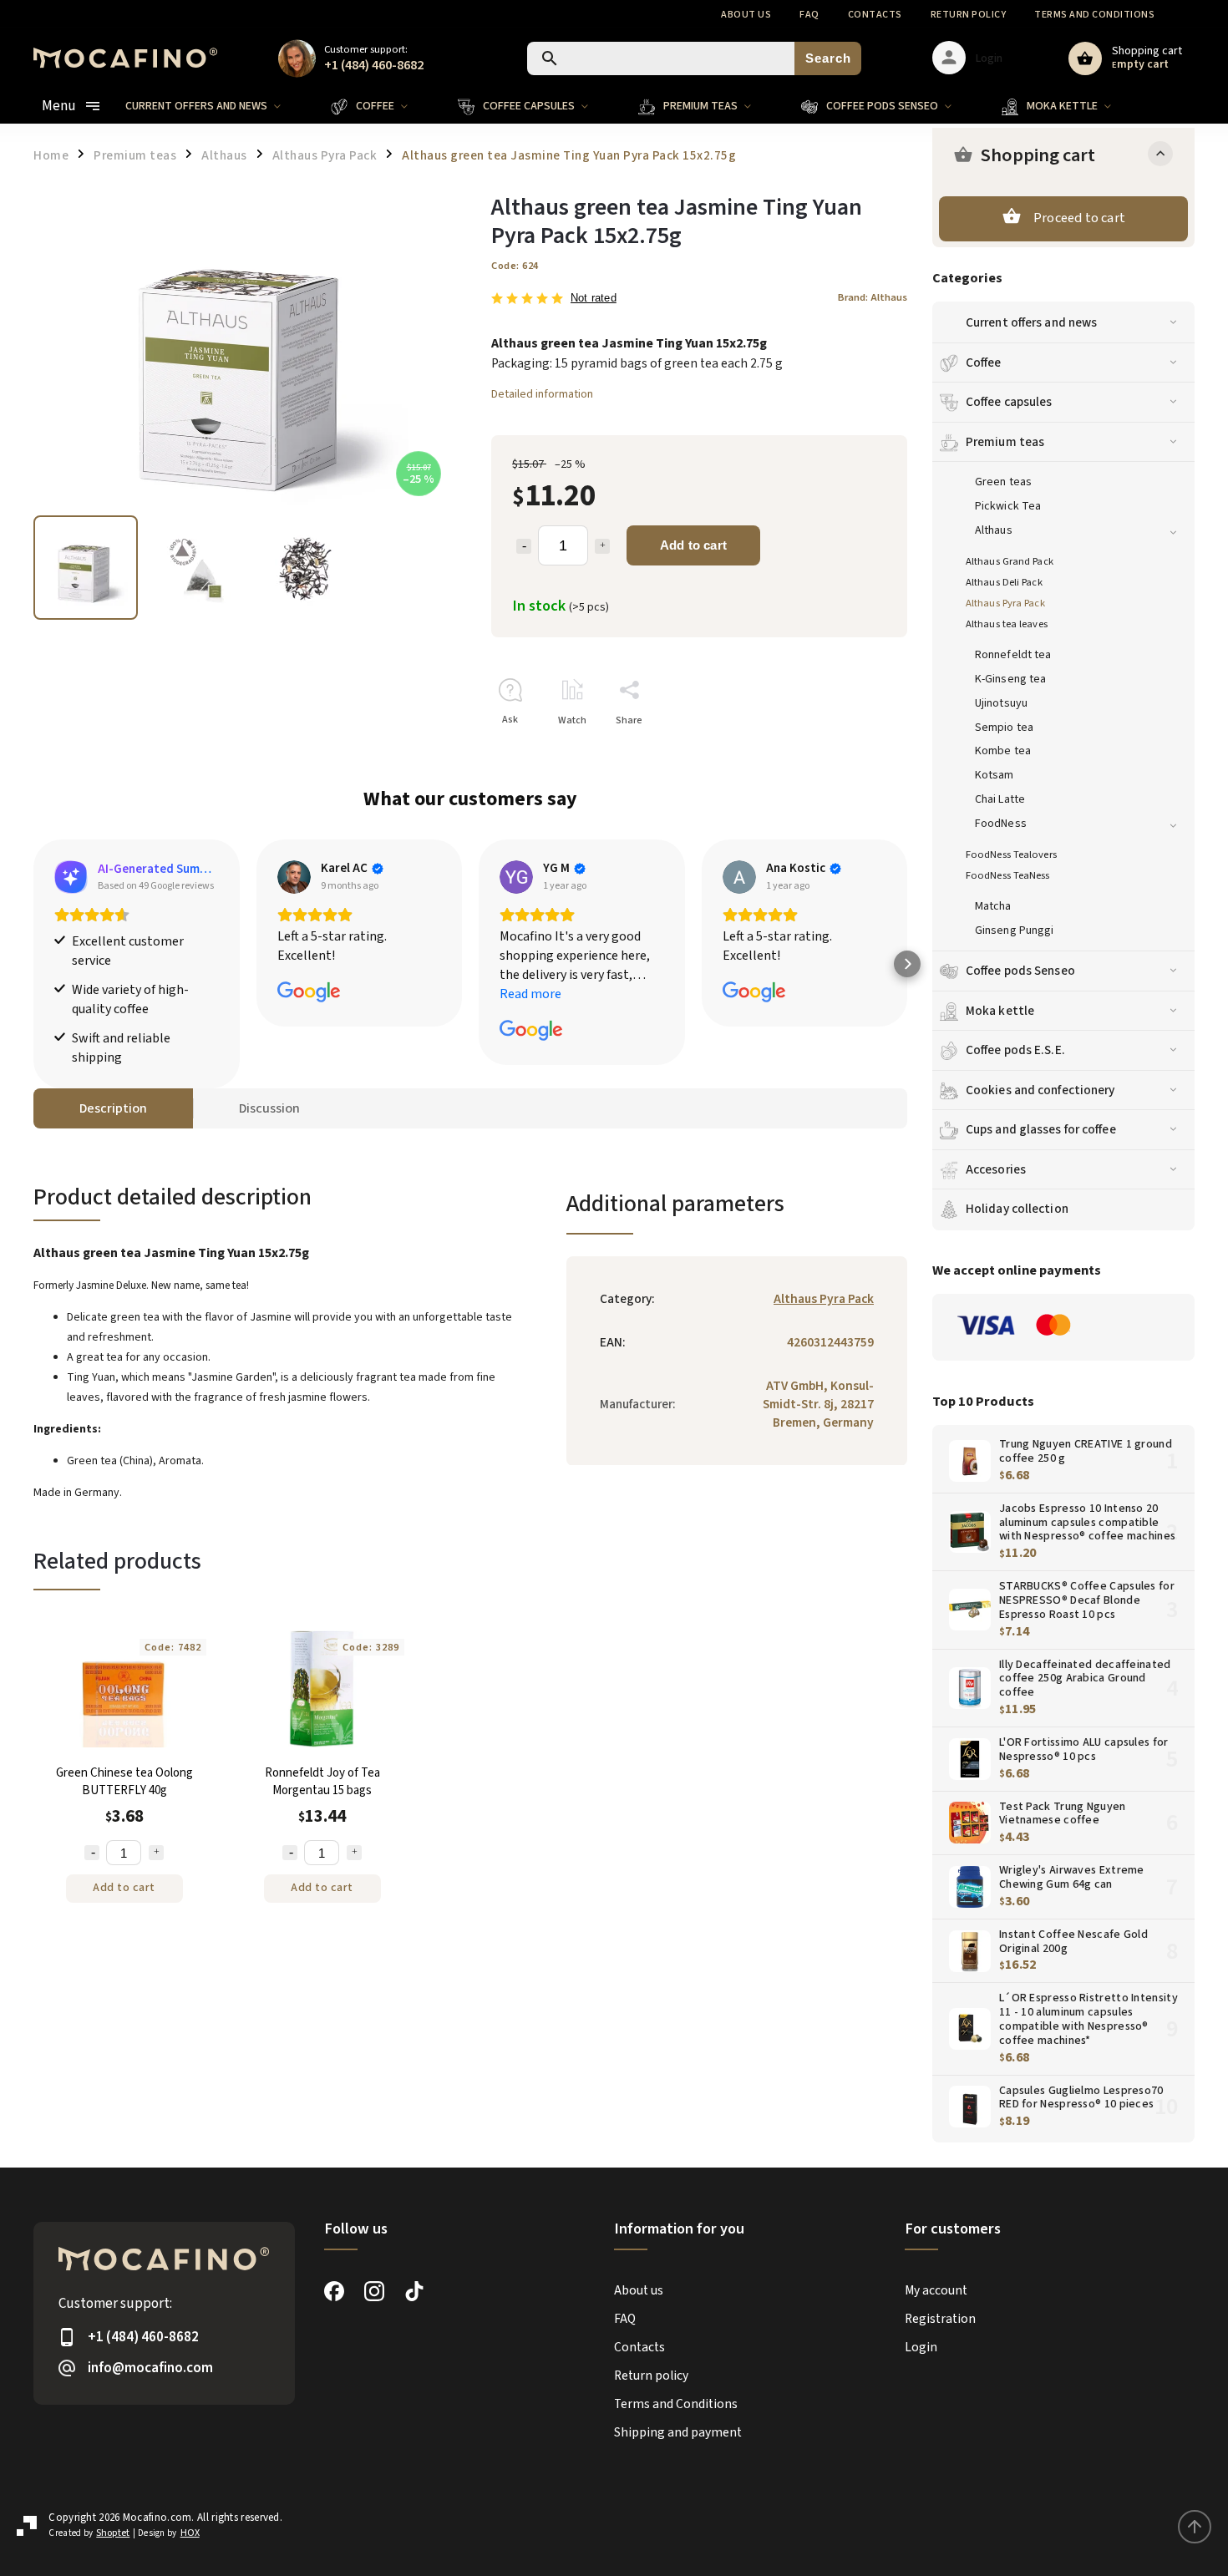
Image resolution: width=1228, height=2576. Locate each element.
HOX (190, 2533)
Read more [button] (530, 994)
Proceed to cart (1079, 218)
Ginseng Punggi (1014, 931)
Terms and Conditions (1094, 15)
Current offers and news (1031, 322)
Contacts (875, 15)
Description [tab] (113, 1108)
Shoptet (113, 2533)
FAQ (809, 15)
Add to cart (693, 545)
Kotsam (995, 775)
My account (936, 2290)
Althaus (994, 530)
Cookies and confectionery (1040, 1090)
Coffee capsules (1009, 402)
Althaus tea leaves (1007, 624)
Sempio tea (1004, 728)
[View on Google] (294, 877)
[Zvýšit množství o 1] (156, 1853)
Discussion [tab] (269, 1108)
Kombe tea (1003, 751)
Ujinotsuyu (1001, 703)
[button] (33, 964)
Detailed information (542, 394)
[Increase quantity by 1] (602, 546)
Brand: (873, 297)
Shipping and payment (678, 2432)
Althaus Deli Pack (1004, 582)
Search (828, 58)
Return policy (969, 15)
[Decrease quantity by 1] (524, 546)
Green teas (1003, 482)
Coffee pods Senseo (1020, 971)
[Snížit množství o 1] (92, 1853)
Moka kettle (1000, 1011)
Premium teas (1005, 442)
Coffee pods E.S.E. (1015, 1050)
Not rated (594, 299)
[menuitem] (216, 106)
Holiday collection (1017, 1209)
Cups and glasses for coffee (1041, 1129)
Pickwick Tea (1008, 506)
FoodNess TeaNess (1008, 875)
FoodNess (1001, 824)
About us (746, 15)
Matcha (993, 906)
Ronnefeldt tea (1013, 655)
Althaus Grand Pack (1010, 561)
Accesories (996, 1169)
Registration (940, 2319)
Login (921, 2347)
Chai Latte (1000, 799)
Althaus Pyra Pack (1005, 603)
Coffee (984, 363)
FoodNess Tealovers (1011, 854)
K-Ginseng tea (1010, 679)
